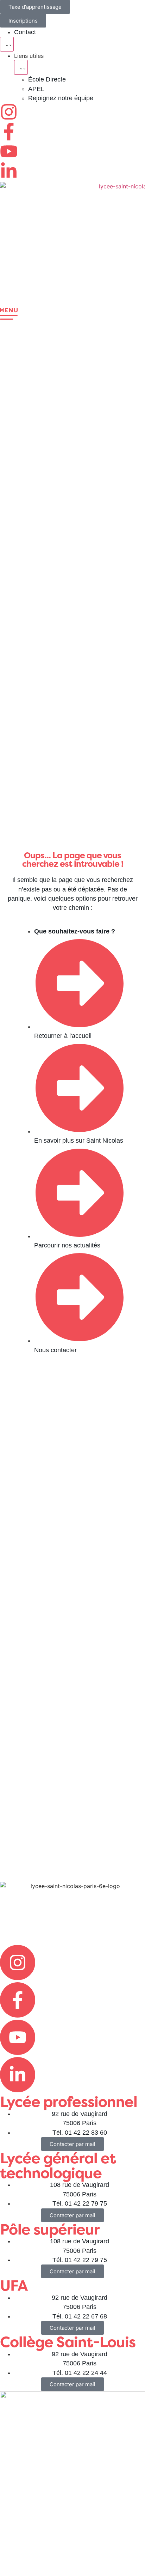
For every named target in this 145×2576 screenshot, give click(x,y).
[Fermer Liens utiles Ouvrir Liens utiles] (21, 67)
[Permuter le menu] (7, 44)
